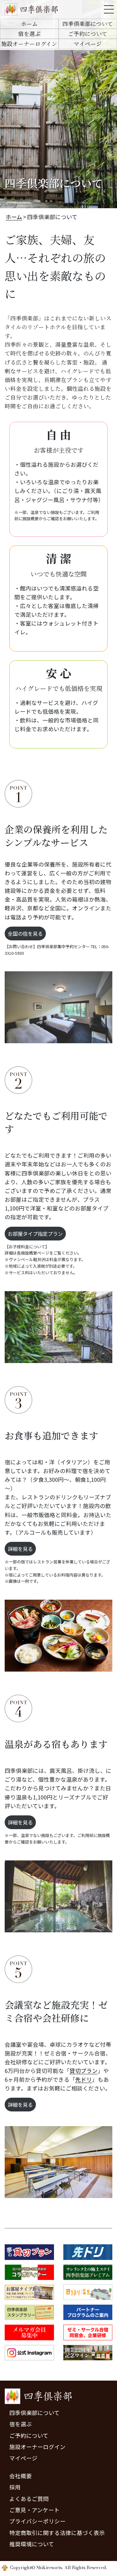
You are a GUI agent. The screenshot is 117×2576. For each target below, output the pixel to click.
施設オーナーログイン (29, 44)
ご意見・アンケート (34, 2510)
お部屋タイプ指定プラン (35, 1234)
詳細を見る (20, 1549)
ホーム (29, 24)
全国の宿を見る (25, 933)
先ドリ (84, 2079)
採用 (15, 2487)
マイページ (88, 44)
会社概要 (21, 2476)
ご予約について (88, 34)
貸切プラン (84, 2071)
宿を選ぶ (29, 34)
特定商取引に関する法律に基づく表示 (57, 2533)
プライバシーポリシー (37, 2521)
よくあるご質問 (29, 2499)
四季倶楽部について (88, 24)
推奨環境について (32, 2544)
